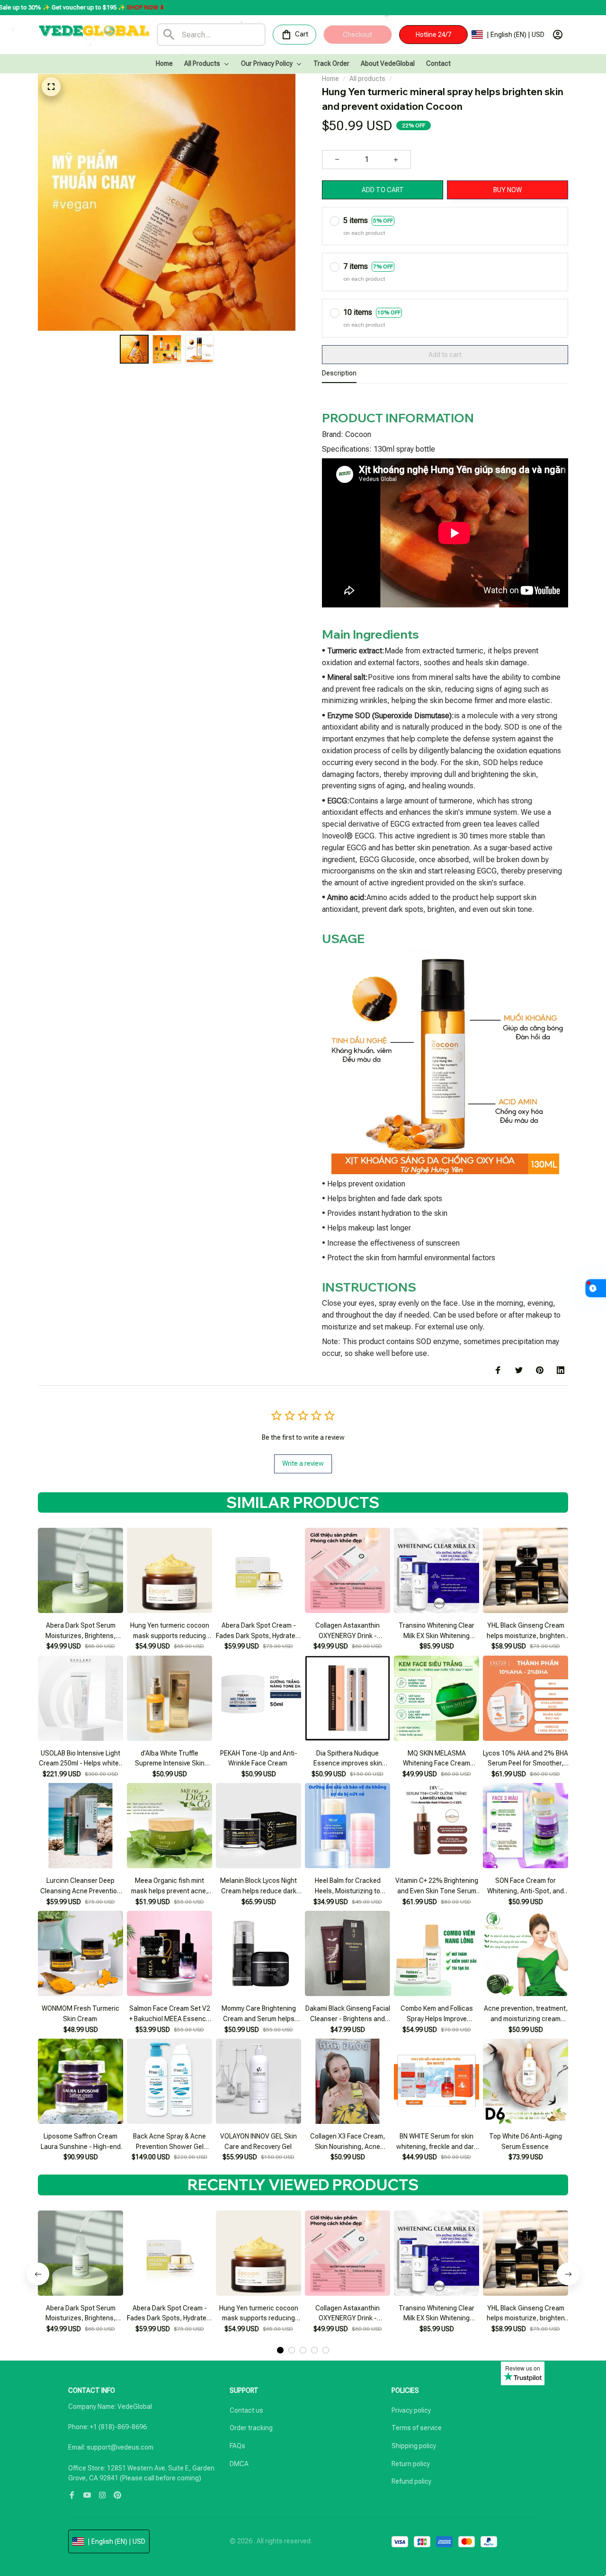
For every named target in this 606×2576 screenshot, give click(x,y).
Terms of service (417, 2428)
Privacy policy (411, 2410)
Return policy (411, 2464)
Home (330, 79)
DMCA (239, 2464)
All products (367, 79)
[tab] (280, 2350)
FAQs (237, 2446)
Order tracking (251, 2428)
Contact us (246, 2410)
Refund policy (411, 2481)
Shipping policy (414, 2446)
